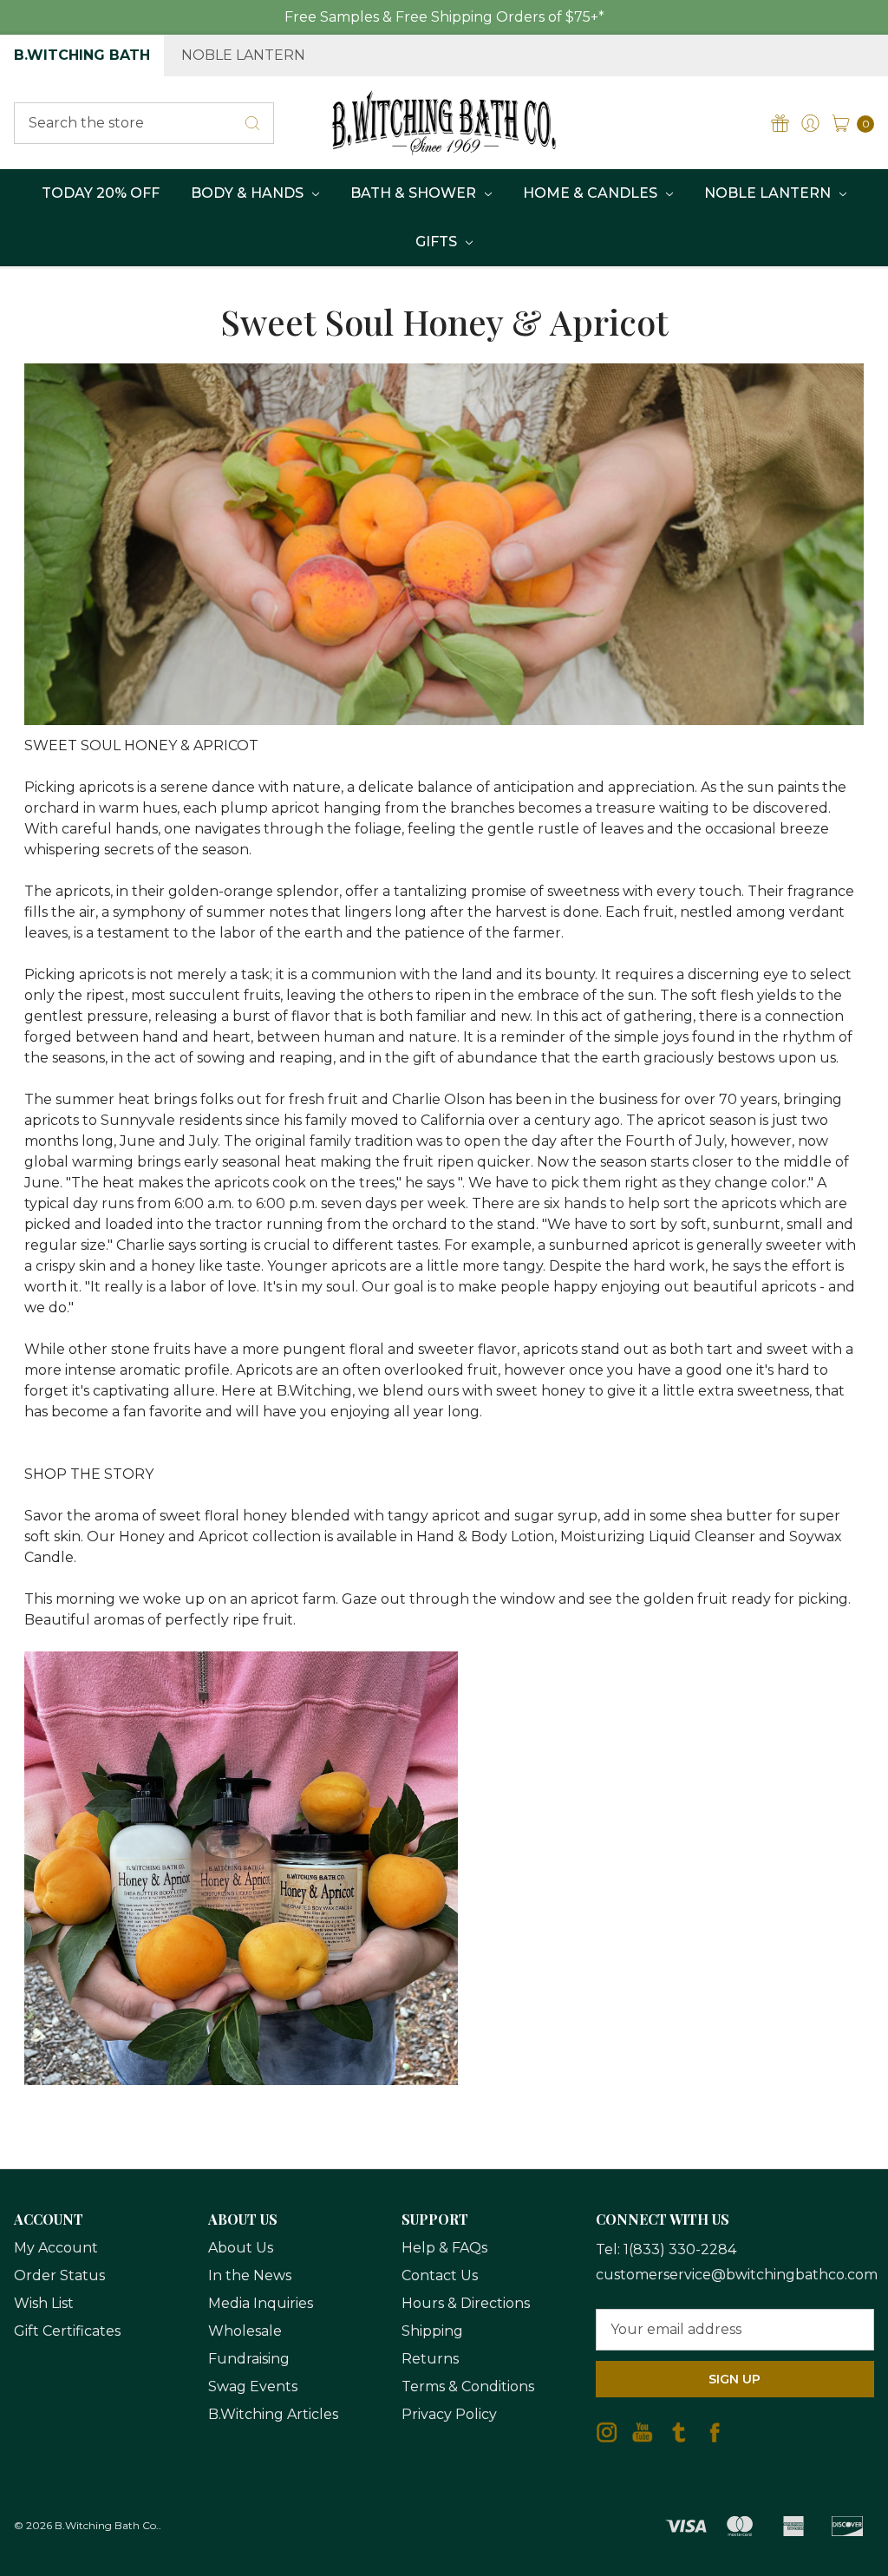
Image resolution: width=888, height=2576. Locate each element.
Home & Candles (592, 193)
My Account (56, 2248)
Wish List (44, 2303)
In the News (250, 2275)
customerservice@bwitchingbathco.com (737, 2275)
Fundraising (249, 2359)
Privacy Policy (449, 2414)
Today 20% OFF (101, 193)
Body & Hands (249, 193)
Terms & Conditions (468, 2386)
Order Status (59, 2275)
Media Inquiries (261, 2303)
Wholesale (245, 2331)
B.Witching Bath (82, 55)
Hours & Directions (466, 2303)
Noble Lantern (243, 55)
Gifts (438, 242)
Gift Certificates (67, 2331)
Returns (430, 2359)
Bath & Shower (415, 193)
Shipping (432, 2331)
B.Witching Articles (273, 2414)
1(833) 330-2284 (680, 2249)
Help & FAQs (444, 2248)
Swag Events (253, 2386)
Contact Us (440, 2275)
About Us (241, 2248)
